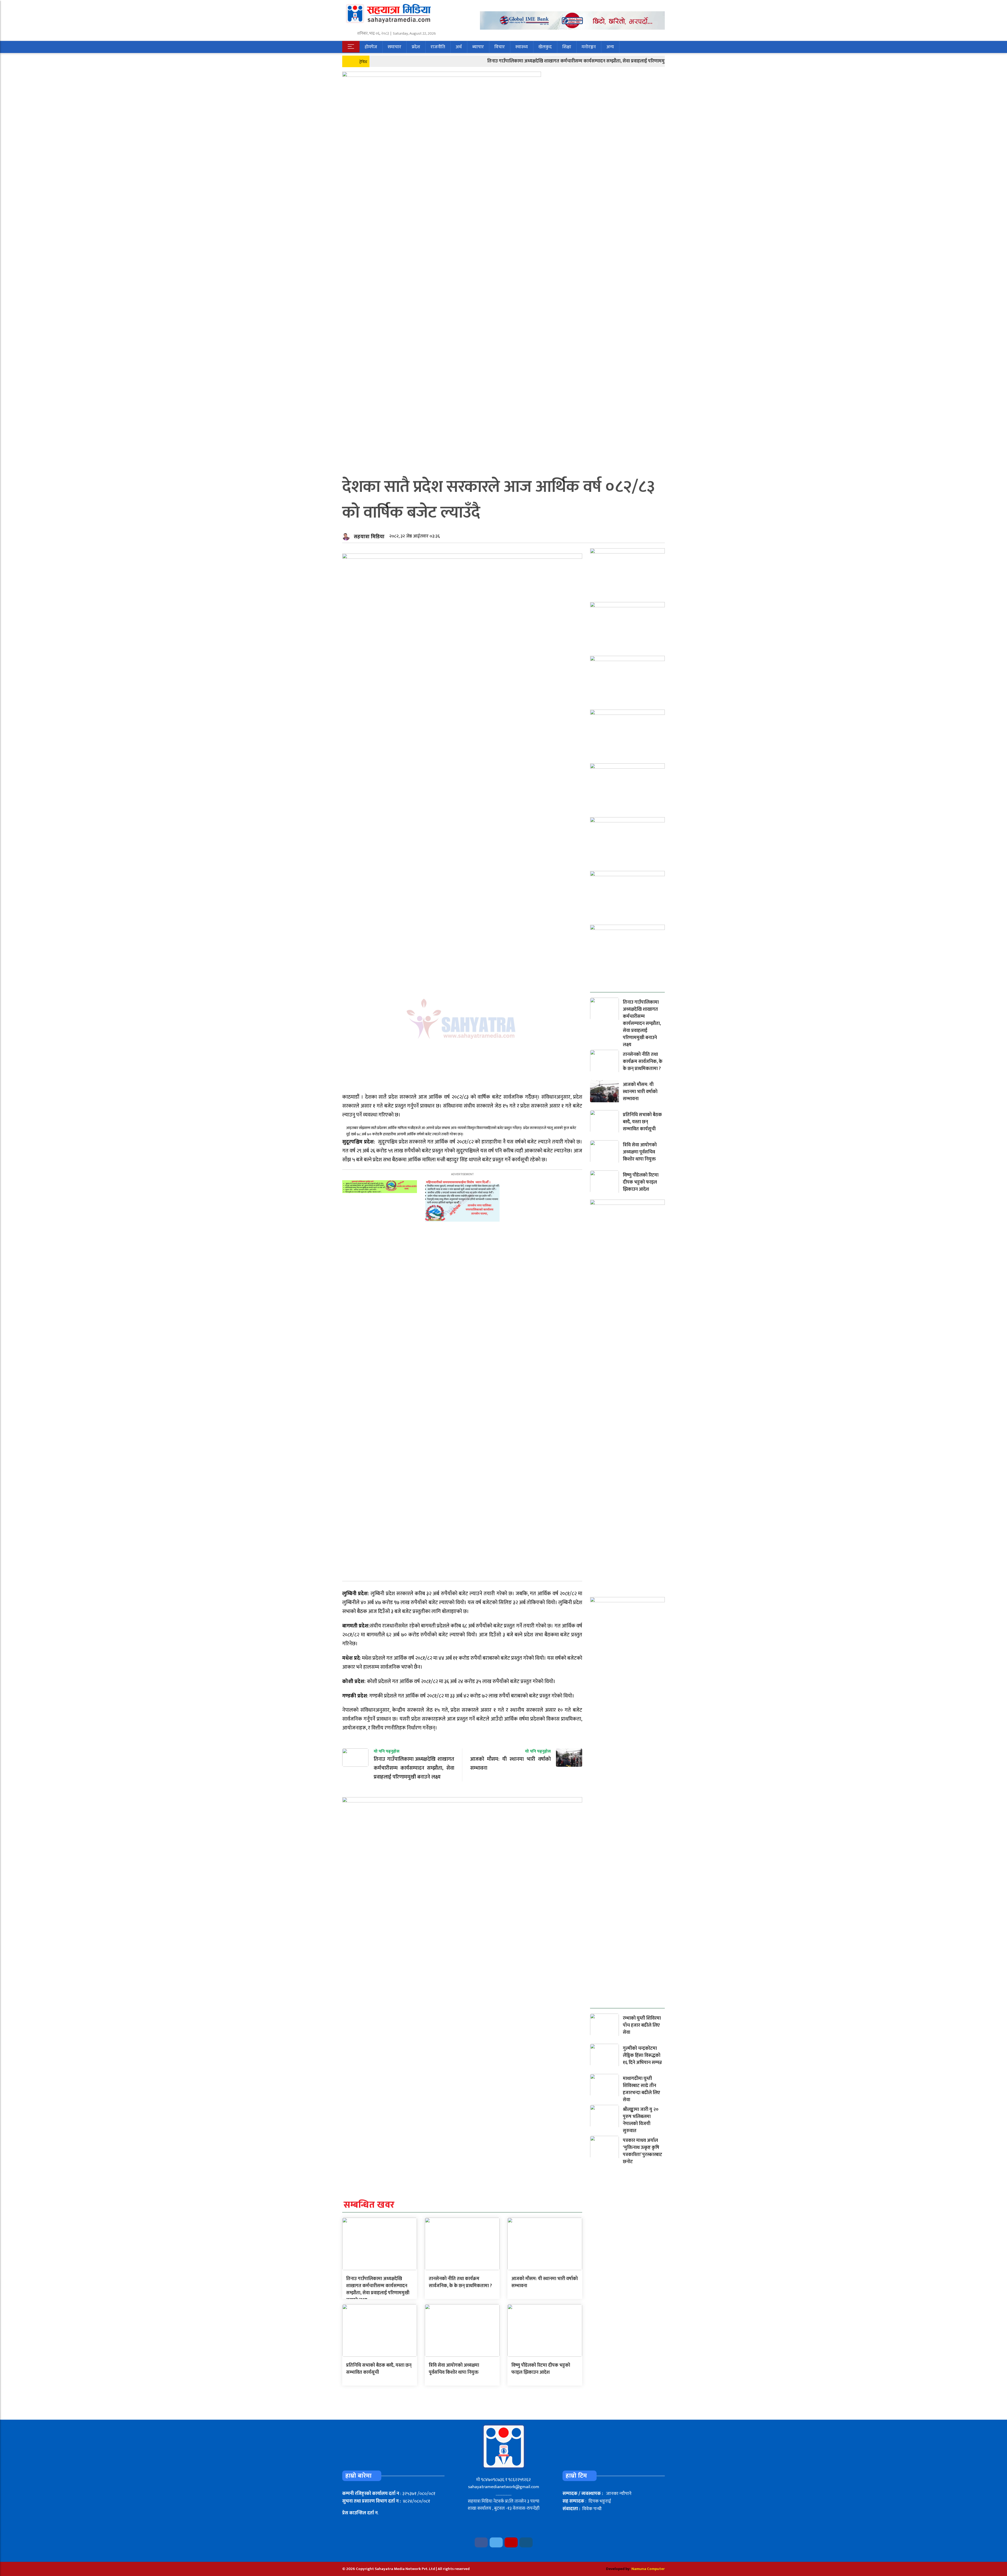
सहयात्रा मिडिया (369, 537)
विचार (500, 47)
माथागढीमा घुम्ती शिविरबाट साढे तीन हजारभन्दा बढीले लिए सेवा (641, 2089)
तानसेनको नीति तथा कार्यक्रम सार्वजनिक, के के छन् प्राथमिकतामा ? (460, 2282)
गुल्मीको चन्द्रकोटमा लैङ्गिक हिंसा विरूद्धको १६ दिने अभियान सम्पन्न (642, 2056)
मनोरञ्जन (589, 47)
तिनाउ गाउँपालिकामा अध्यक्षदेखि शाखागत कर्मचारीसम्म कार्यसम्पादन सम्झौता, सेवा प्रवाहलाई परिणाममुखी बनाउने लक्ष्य (497, 61)
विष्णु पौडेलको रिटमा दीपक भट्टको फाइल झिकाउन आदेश (541, 2369)
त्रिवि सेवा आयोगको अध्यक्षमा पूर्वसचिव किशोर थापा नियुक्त (454, 2369)
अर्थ (459, 47)
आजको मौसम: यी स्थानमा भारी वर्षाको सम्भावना (545, 2282)
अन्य (610, 47)
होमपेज (371, 47)
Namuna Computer (648, 2569)
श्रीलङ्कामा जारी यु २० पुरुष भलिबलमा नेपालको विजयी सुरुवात (641, 2120)
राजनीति (438, 47)
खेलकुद (545, 47)
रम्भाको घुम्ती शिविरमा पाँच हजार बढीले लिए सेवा (642, 2025)
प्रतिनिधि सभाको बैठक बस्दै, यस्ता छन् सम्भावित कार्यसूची (379, 2369)
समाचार (394, 47)
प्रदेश (416, 47)
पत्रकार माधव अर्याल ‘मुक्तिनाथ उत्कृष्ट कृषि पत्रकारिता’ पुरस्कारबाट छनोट (642, 2151)
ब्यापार (478, 47)
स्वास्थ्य (522, 47)
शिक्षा (567, 47)
